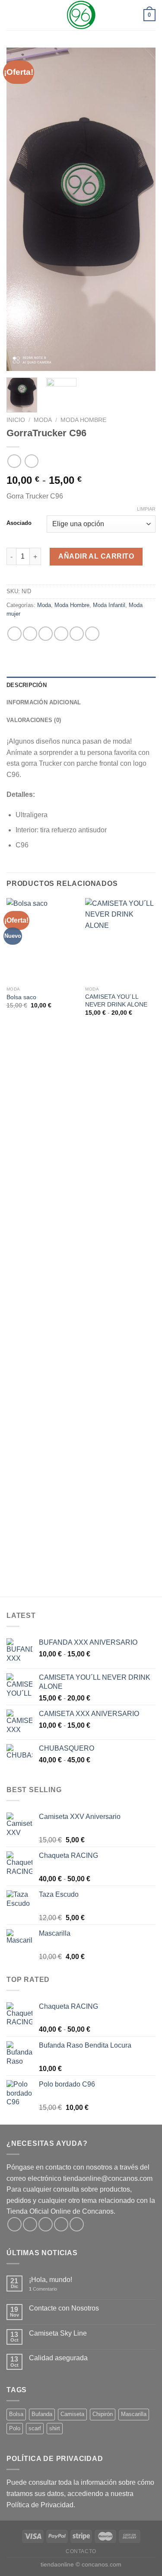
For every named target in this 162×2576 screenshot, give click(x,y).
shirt (55, 2428)
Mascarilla (134, 2414)
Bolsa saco (21, 997)
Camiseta (72, 2414)
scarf (35, 2428)
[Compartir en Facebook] (30, 634)
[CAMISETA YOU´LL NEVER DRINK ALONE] (120, 940)
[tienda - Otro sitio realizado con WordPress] (81, 15)
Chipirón (103, 2414)
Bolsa (16, 2414)
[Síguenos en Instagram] (30, 2224)
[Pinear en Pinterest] (77, 634)
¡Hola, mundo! (51, 2280)
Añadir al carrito (96, 556)
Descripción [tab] (27, 685)
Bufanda (42, 2414)
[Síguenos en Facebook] (14, 2224)
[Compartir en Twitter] (46, 634)
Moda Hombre (83, 420)
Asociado (19, 523)
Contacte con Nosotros (64, 2308)
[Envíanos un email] (61, 2224)
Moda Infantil (109, 605)
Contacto (81, 2551)
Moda (43, 420)
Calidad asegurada (58, 2358)
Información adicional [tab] (44, 702)
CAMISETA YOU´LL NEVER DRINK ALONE (116, 1001)
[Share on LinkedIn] (92, 634)
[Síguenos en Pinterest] (77, 2224)
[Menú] (12, 15)
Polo (15, 2428)
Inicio (16, 420)
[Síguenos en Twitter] (46, 2224)
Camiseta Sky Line (58, 2333)
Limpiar (146, 509)
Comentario (43, 2289)
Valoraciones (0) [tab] (34, 720)
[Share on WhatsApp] (14, 634)
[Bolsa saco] (42, 940)
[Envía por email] (61, 634)
